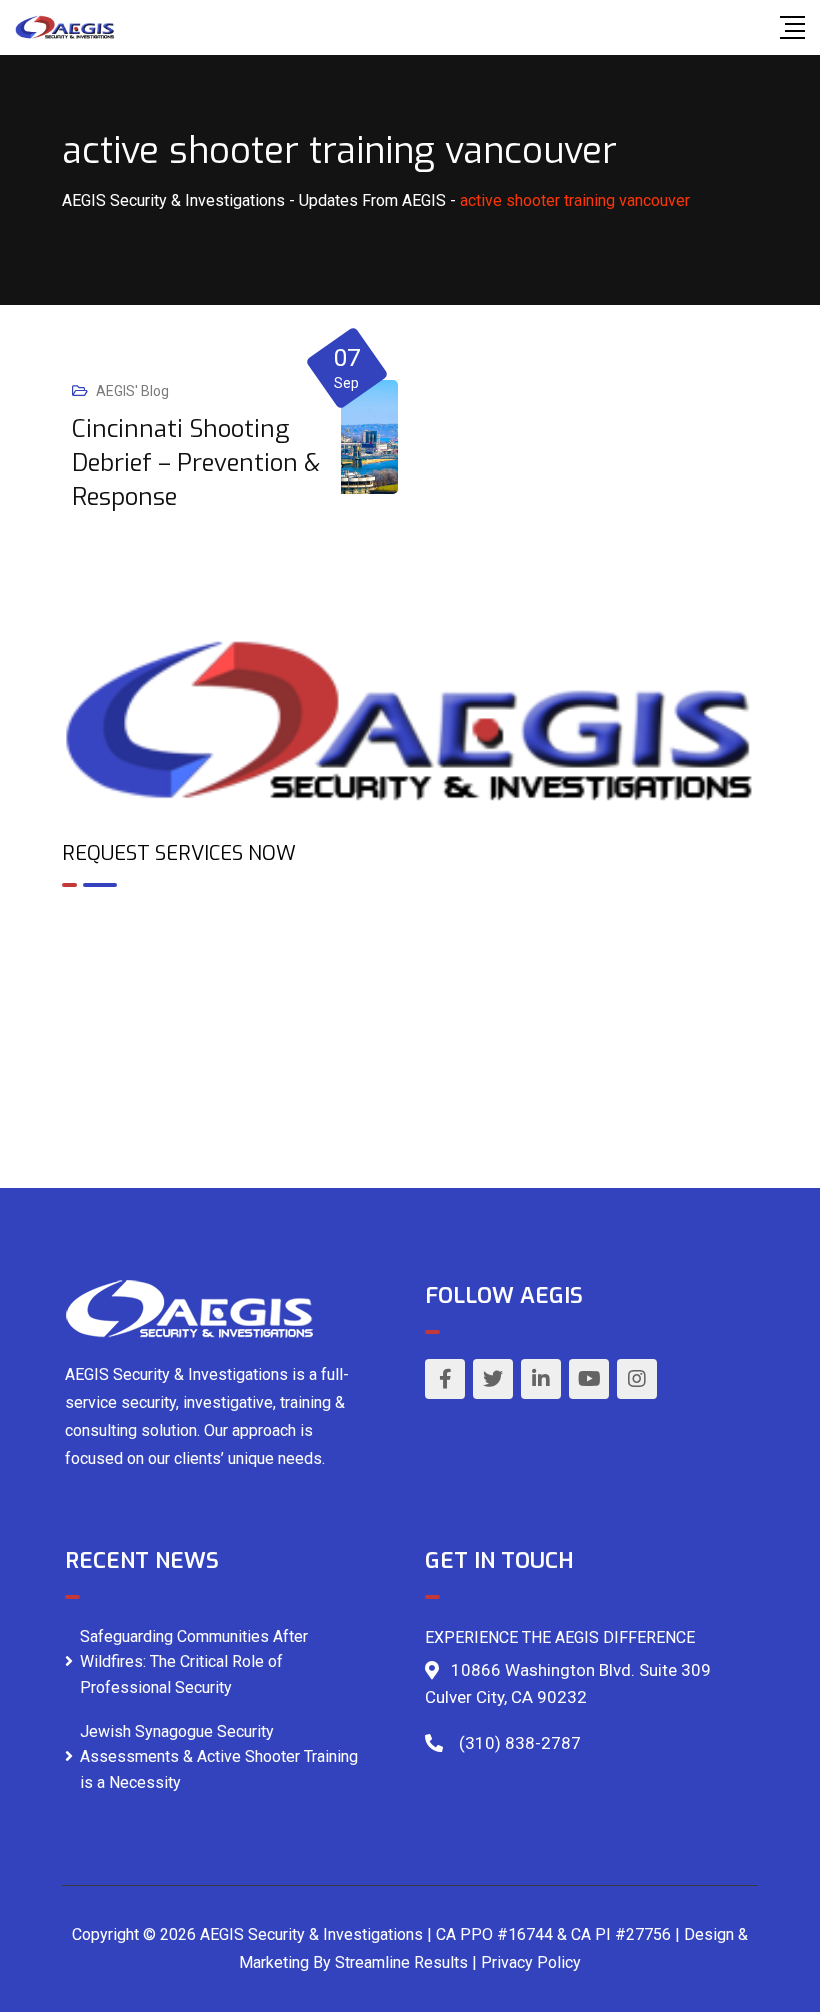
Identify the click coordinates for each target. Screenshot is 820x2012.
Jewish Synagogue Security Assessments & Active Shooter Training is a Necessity (219, 1757)
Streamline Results (401, 1962)
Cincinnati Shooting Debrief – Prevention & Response (196, 463)
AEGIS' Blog (132, 391)
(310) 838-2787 (520, 1743)
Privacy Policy (531, 1962)
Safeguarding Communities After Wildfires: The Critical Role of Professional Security (194, 1662)
